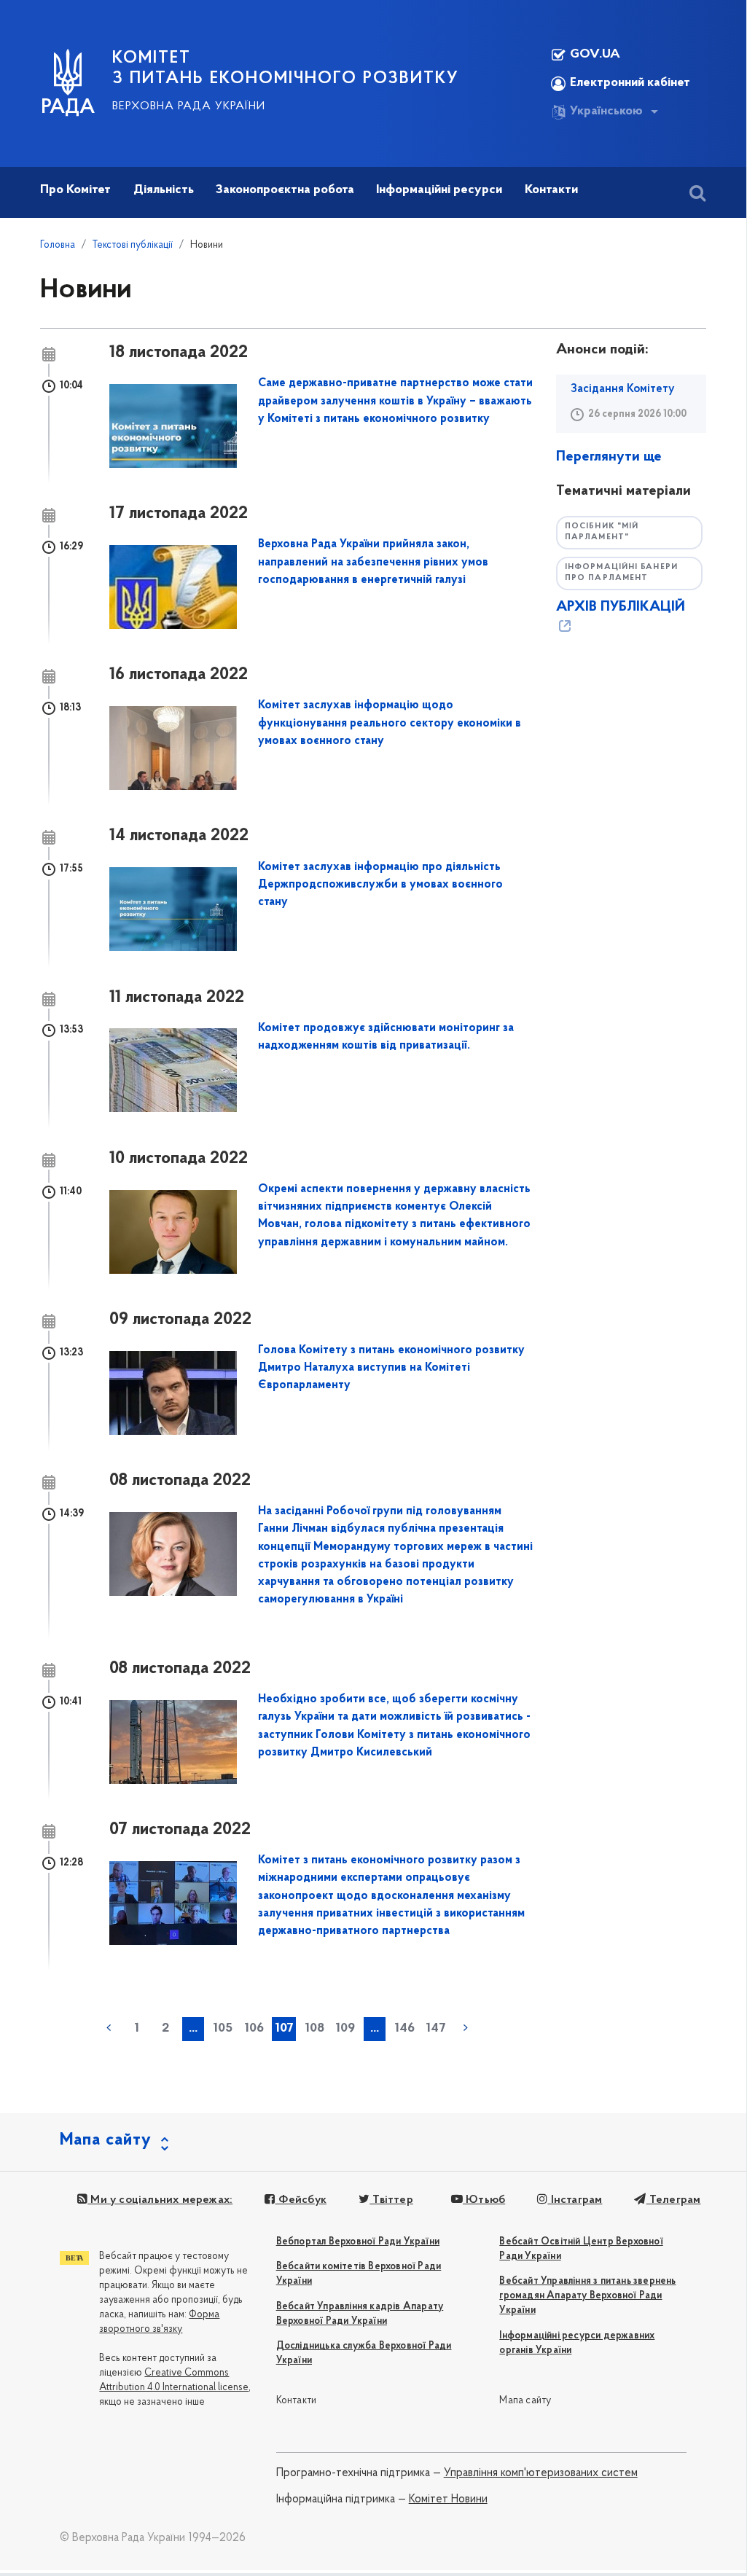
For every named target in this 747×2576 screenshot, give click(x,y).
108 (314, 2029)
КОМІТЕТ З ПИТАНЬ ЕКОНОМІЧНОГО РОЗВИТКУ (286, 68)
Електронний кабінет (630, 83)
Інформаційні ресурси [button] (439, 190)
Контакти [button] (551, 190)
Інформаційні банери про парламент (621, 573)
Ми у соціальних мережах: (160, 2200)
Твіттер (391, 2200)
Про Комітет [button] (75, 190)
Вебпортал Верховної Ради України (358, 2242)
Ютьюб (484, 2200)
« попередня (109, 2028)
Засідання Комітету (623, 389)
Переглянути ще (609, 457)
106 (254, 2029)
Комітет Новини (448, 2499)
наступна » (466, 2028)
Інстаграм (575, 2200)
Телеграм (673, 2200)
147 (436, 2029)
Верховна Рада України (189, 106)
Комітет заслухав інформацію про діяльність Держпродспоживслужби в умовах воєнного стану (380, 885)
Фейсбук (301, 2200)
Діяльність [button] (164, 190)
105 (223, 2029)
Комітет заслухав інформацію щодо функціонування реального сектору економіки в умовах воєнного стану (390, 723)
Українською (606, 111)
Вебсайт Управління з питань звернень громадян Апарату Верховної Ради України (587, 2296)
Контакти (297, 2401)
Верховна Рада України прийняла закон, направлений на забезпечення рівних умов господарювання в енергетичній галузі (373, 562)
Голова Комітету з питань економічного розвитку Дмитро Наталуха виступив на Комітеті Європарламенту (391, 1368)
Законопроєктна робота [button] (285, 190)
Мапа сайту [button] (106, 2140)
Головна (58, 245)
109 (345, 2029)
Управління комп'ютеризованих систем (541, 2473)
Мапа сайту (525, 2401)
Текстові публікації (133, 245)
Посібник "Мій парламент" (602, 532)
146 (404, 2029)
